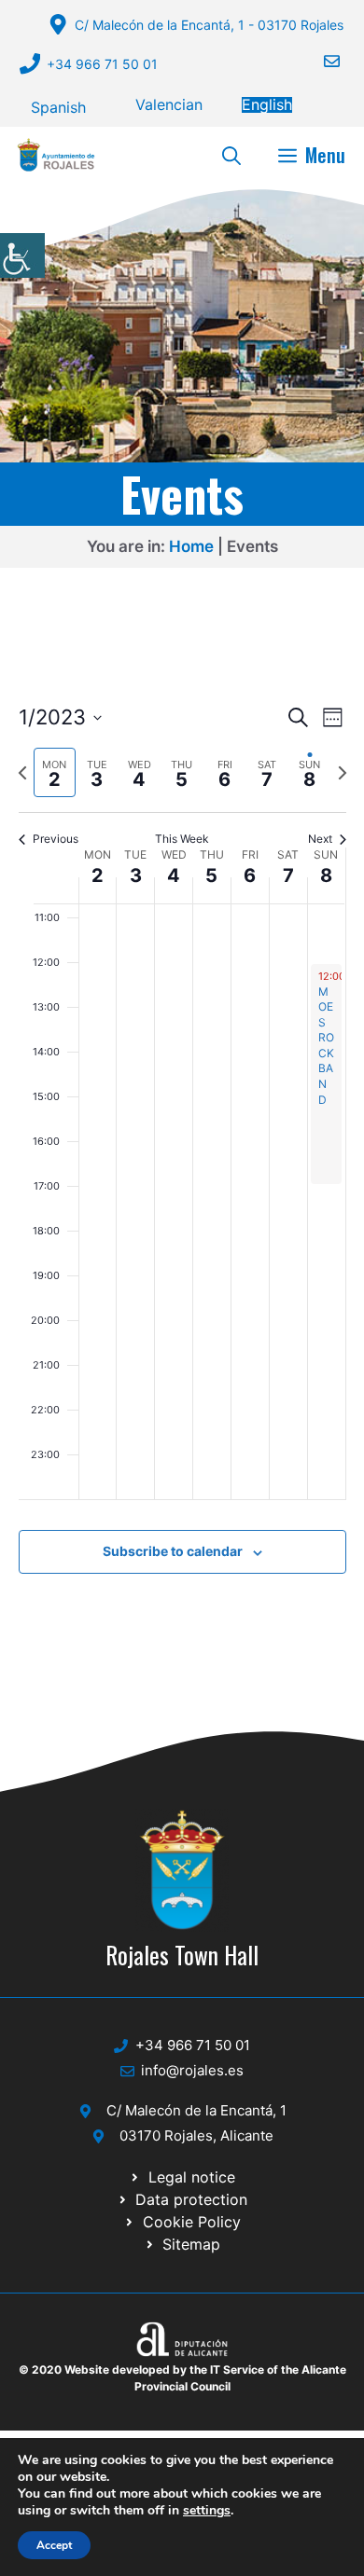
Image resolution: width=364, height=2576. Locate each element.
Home (191, 546)
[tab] (55, 772)
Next (320, 839)
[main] (182, 1160)
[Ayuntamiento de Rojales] (56, 155)
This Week (182, 839)
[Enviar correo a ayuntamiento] (320, 61)
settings (207, 2511)
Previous (56, 839)
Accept (54, 2545)
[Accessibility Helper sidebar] (22, 255)
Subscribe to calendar (173, 1551)
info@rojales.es (192, 2070)
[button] (231, 155)
